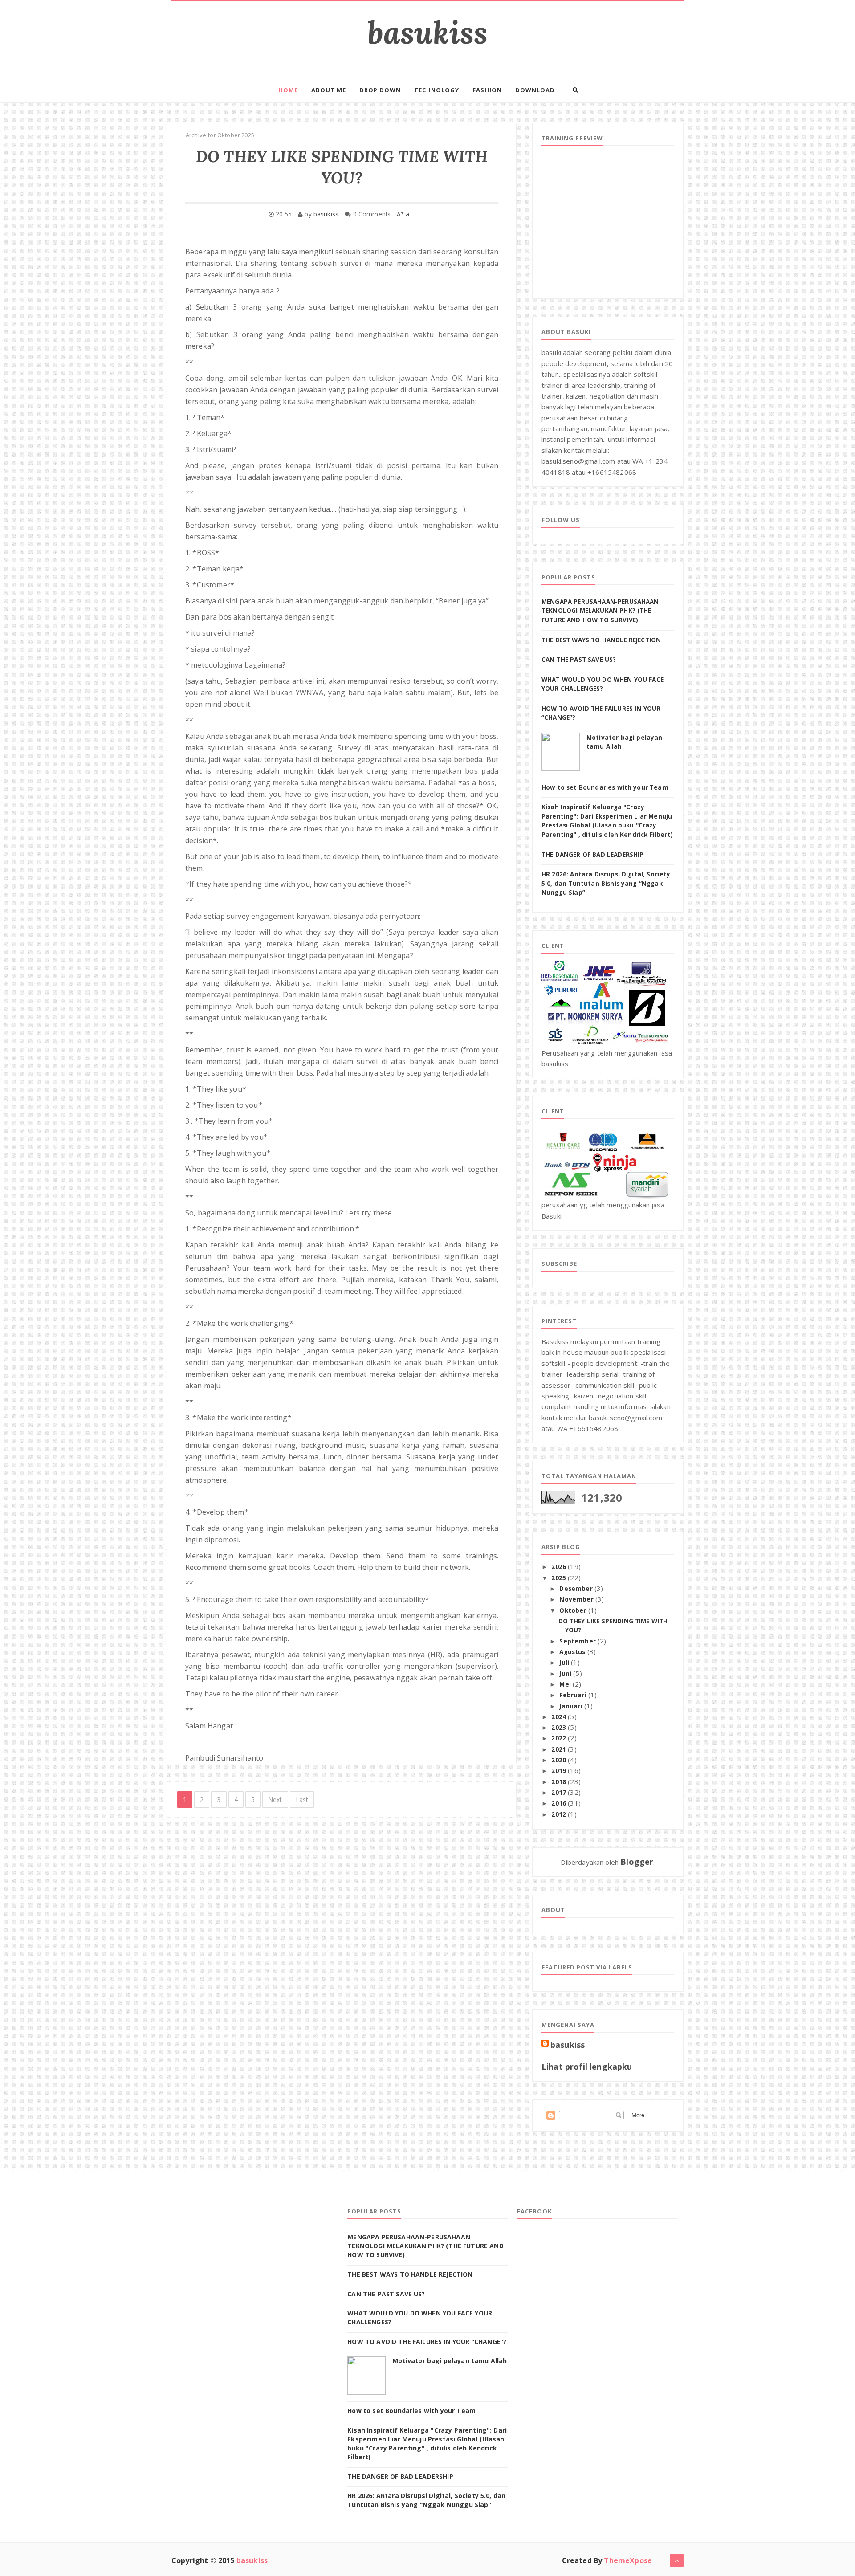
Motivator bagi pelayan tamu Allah (450, 2361)
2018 (560, 1782)
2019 (560, 1771)
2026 (560, 1567)
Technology (437, 90)
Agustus (573, 1652)
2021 (560, 1749)
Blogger (637, 1862)
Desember (577, 1589)
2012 (560, 1814)
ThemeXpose (628, 2560)
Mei (566, 1684)
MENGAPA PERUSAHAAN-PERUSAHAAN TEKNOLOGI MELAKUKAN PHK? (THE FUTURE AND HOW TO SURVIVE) (600, 611)
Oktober (574, 1610)
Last (302, 1800)
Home (288, 90)
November (577, 1599)
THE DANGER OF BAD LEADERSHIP (592, 855)
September (578, 1641)
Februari (574, 1695)
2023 (560, 1728)
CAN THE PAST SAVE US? (579, 660)
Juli (565, 1663)
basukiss (427, 32)
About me (329, 90)
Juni (566, 1674)
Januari (572, 1706)
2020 (560, 1760)
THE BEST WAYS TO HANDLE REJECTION (601, 640)
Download (535, 90)
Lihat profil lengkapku (587, 2067)
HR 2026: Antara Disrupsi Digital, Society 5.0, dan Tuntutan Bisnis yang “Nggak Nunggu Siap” (606, 883)
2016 (560, 1803)
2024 (560, 1717)
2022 (560, 1738)
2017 (560, 1793)
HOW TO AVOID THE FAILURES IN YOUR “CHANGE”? (427, 2342)
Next (275, 1800)
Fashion (487, 90)
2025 (560, 1578)
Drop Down (380, 90)
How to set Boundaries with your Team (605, 787)
